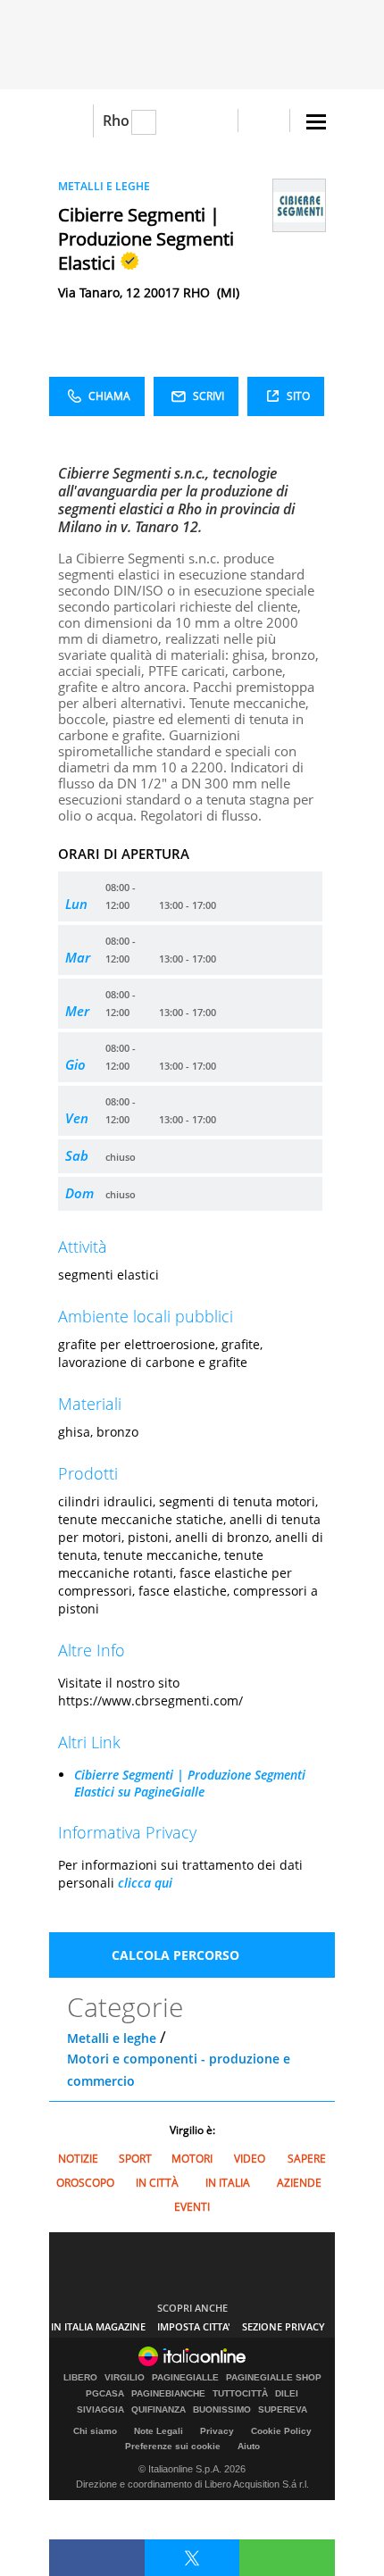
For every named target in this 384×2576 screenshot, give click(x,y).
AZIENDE (299, 2183)
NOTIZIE (78, 2159)
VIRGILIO (125, 2378)
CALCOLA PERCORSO (175, 1955)
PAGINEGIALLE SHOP (274, 2378)
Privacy (217, 2431)
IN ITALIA (228, 2183)
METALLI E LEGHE (104, 186)
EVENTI (192, 2207)
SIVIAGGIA (100, 2410)
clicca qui (145, 1883)
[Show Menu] (316, 122)
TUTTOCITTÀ (240, 2394)
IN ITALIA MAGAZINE (98, 2326)
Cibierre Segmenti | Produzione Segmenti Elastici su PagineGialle (190, 1783)
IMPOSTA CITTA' (194, 2326)
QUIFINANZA (159, 2410)
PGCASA (105, 2394)
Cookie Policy (281, 2431)
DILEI (287, 2394)
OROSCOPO (85, 2183)
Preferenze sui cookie (173, 2446)
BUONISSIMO (222, 2410)
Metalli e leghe (112, 2038)
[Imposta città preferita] (71, 121)
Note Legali (159, 2431)
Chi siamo (95, 2431)
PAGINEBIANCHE (168, 2394)
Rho (116, 121)
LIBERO (80, 2378)
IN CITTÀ (157, 2183)
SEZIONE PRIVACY (284, 2326)
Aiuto (249, 2446)
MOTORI (192, 2159)
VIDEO (250, 2159)
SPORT (135, 2159)
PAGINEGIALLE (185, 2378)
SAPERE (307, 2159)
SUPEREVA (283, 2410)
